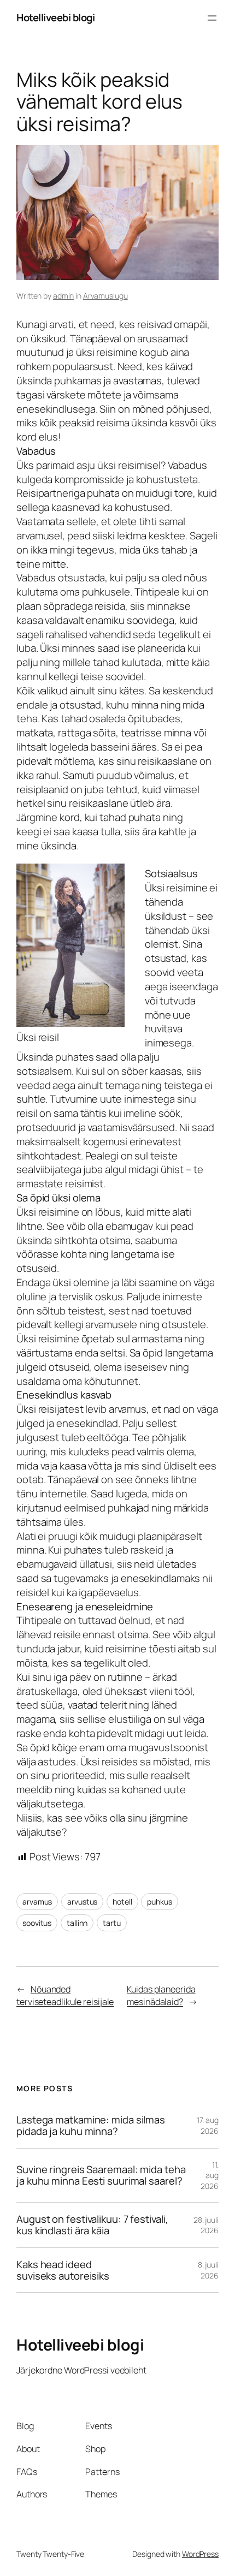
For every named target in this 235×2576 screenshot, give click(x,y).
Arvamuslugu (105, 296)
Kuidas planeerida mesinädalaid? (161, 1995)
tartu (112, 1923)
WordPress (200, 2554)
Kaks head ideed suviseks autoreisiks (63, 2270)
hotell (122, 1902)
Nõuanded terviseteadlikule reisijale (65, 1995)
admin (64, 296)
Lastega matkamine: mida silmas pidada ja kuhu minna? (91, 2125)
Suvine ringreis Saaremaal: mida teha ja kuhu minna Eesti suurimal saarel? (101, 2175)
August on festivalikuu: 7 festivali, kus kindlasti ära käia (92, 2225)
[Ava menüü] (212, 18)
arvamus (37, 1902)
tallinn (77, 1923)
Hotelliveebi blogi (55, 17)
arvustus (82, 1902)
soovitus (37, 1923)
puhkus (159, 1902)
